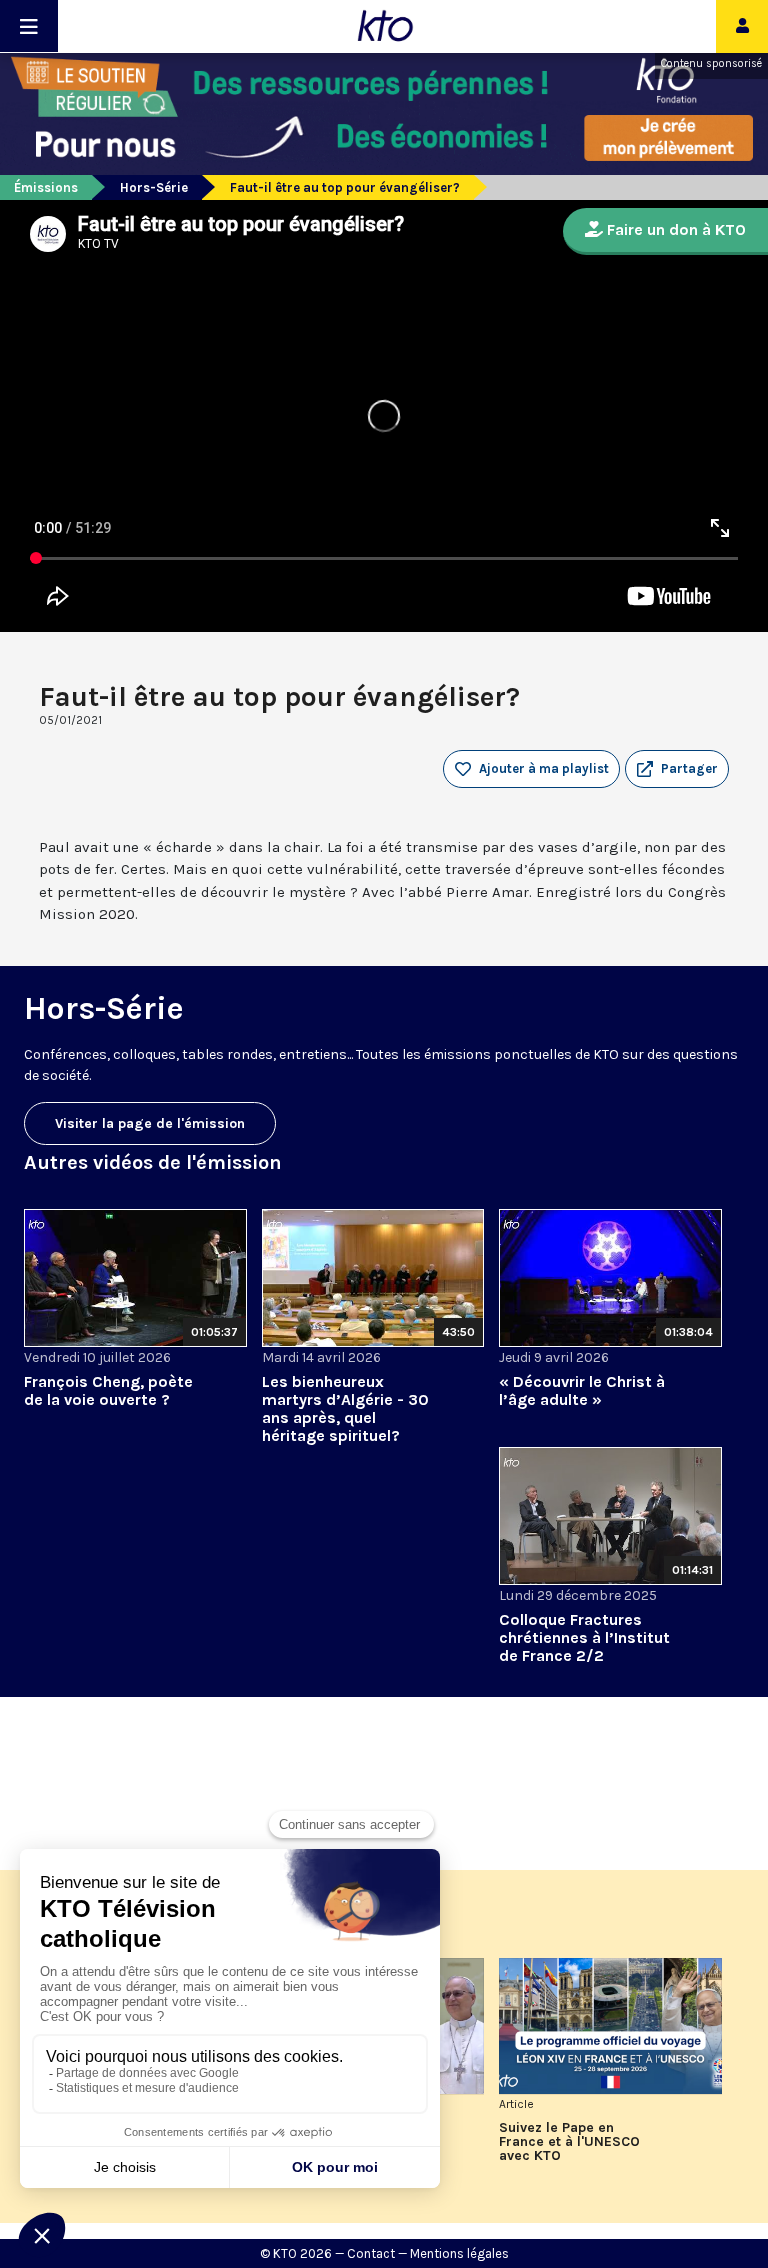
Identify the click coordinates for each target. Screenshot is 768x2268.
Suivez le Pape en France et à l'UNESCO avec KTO (569, 2142)
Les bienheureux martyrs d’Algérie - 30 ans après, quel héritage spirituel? (345, 1408)
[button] (677, 769)
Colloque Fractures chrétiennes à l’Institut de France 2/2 (584, 1637)
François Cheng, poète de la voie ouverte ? (108, 1390)
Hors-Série (154, 187)
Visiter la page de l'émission (150, 1123)
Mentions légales (459, 2253)
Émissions (46, 187)
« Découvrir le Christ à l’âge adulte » (582, 1390)
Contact (371, 2253)
